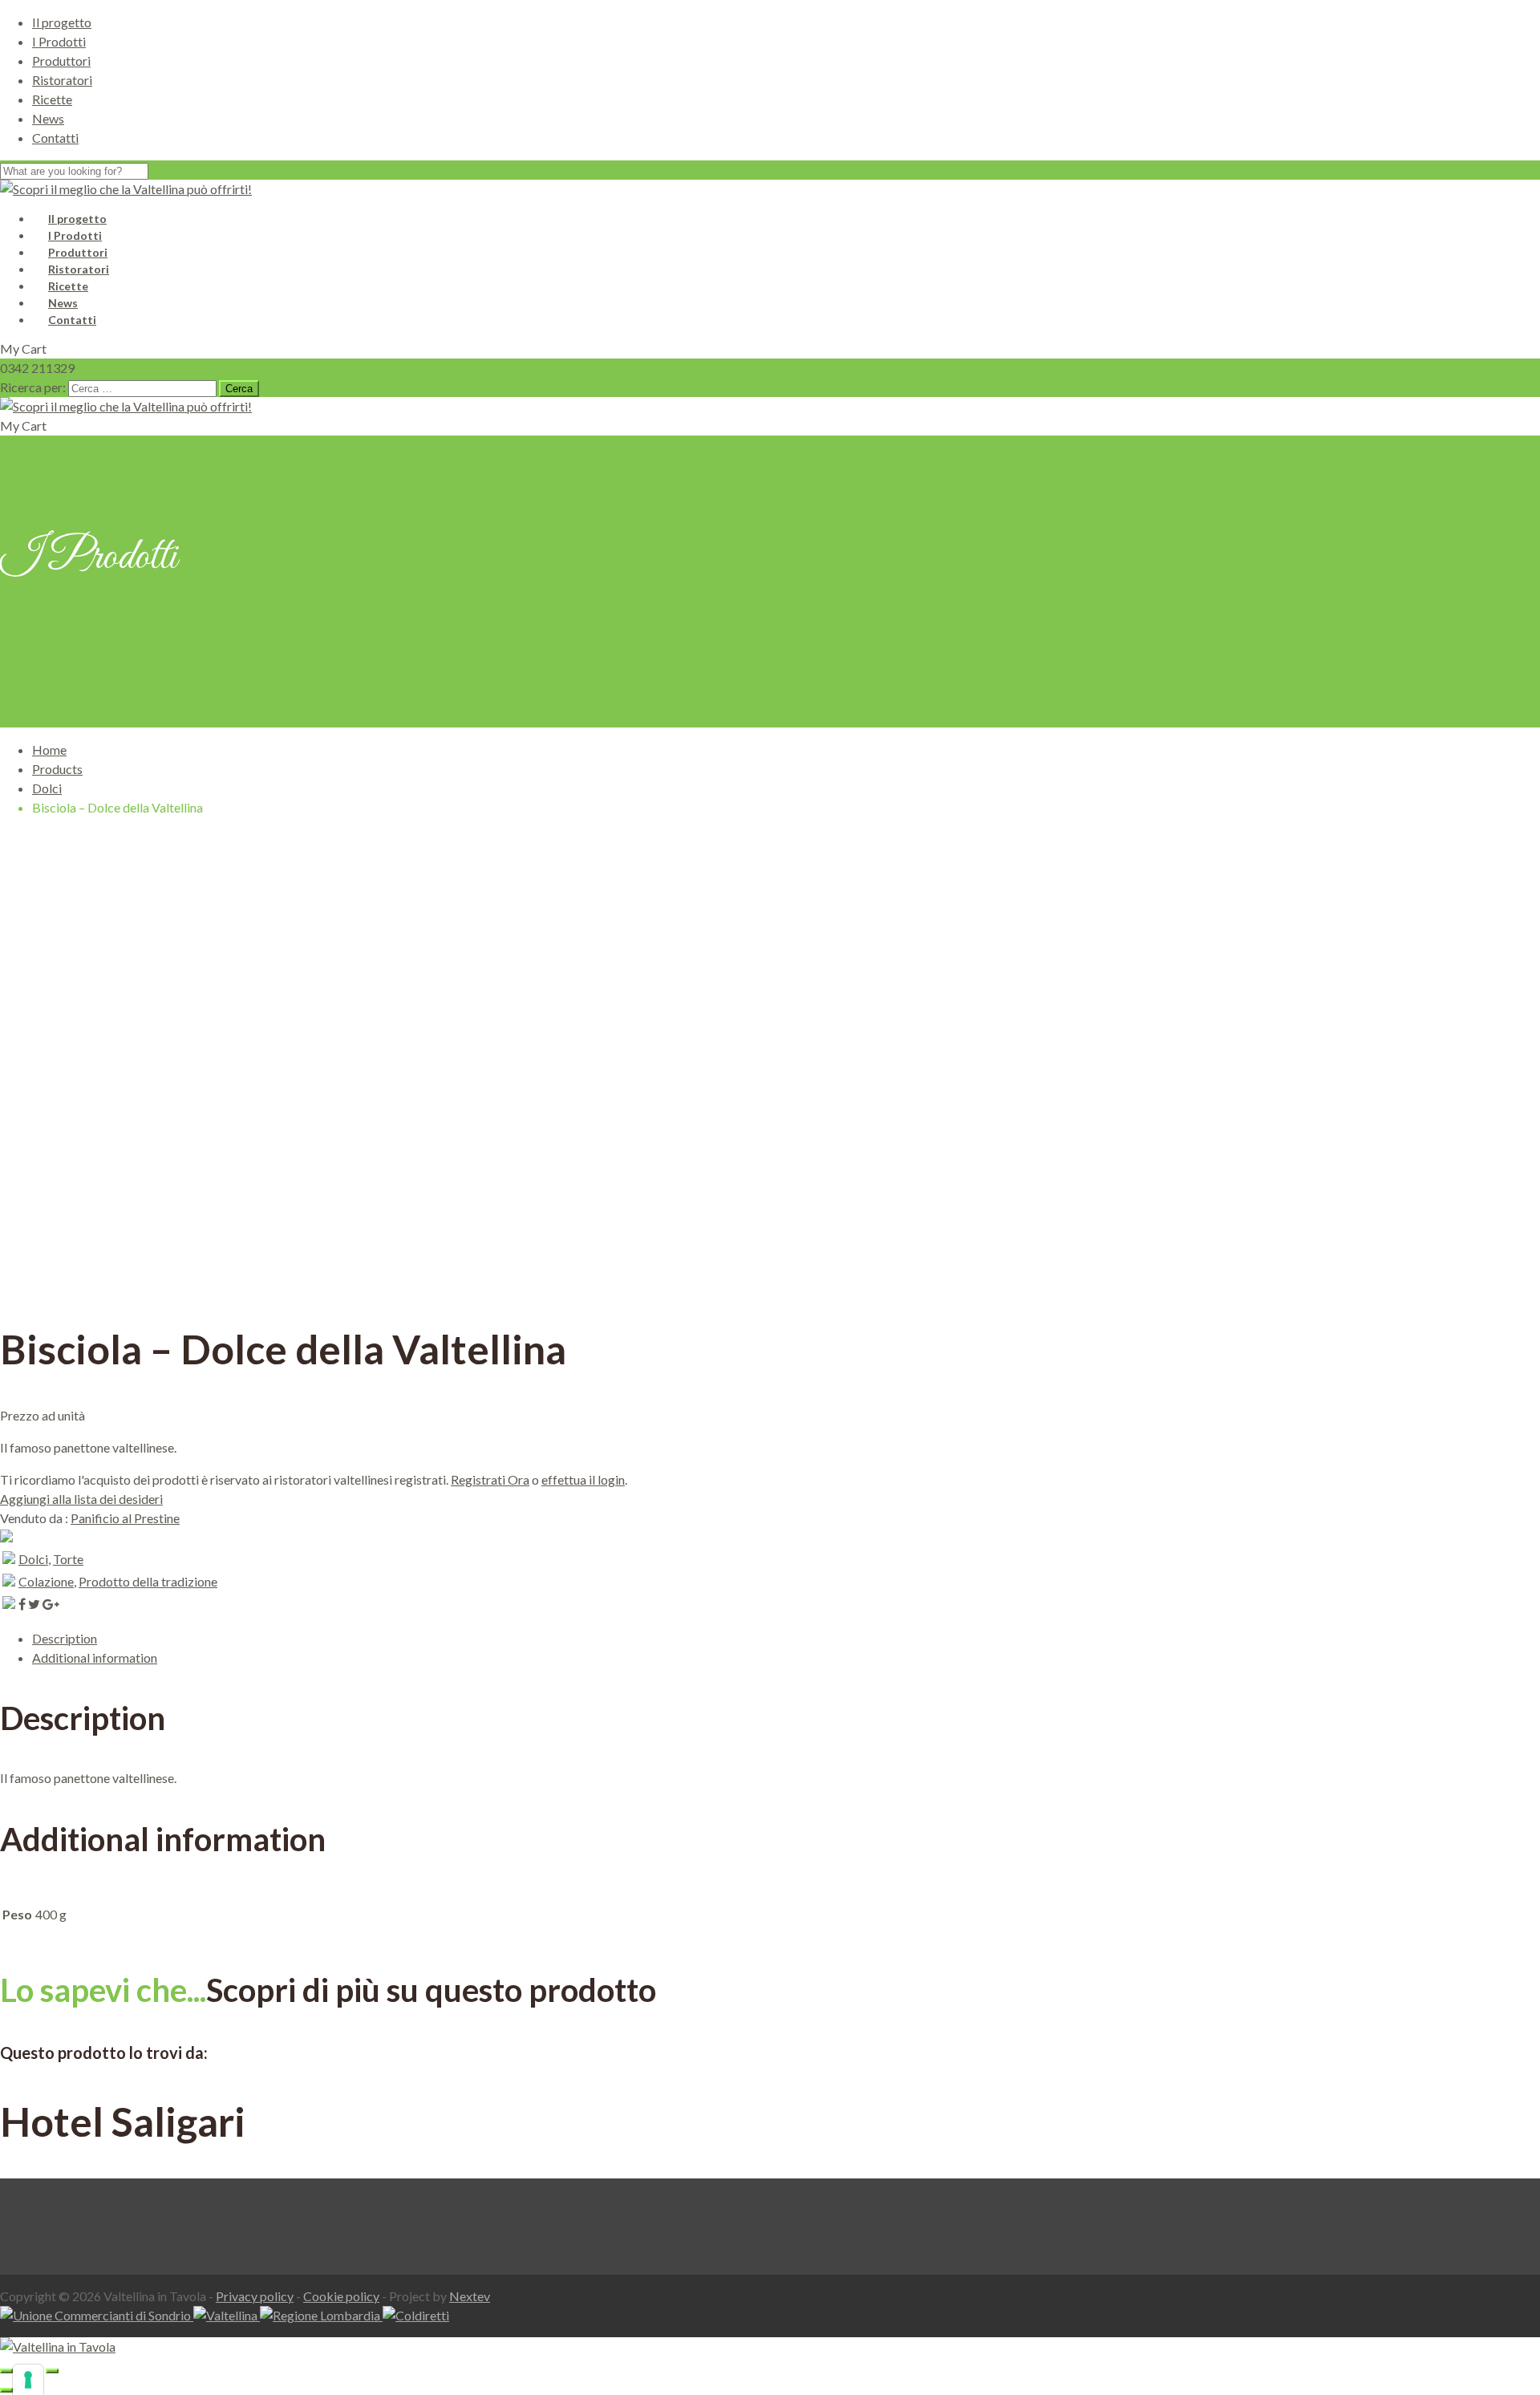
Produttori (61, 61)
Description (65, 1638)
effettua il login (583, 1479)
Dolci (47, 788)
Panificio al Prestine (125, 1518)
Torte (68, 1559)
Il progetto (62, 22)
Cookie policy (341, 2296)
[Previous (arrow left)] (6, 2390)
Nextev (470, 2296)
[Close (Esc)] (6, 2371)
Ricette (52, 99)
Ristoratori (62, 80)
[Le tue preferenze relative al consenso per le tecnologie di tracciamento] (28, 2380)
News (48, 118)
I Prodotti (59, 41)
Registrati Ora (490, 1479)
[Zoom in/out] (52, 2371)
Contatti (55, 138)
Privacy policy (255, 2296)
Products (57, 769)
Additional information (95, 1657)
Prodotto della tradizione (148, 1581)
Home (49, 750)
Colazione (46, 1581)
